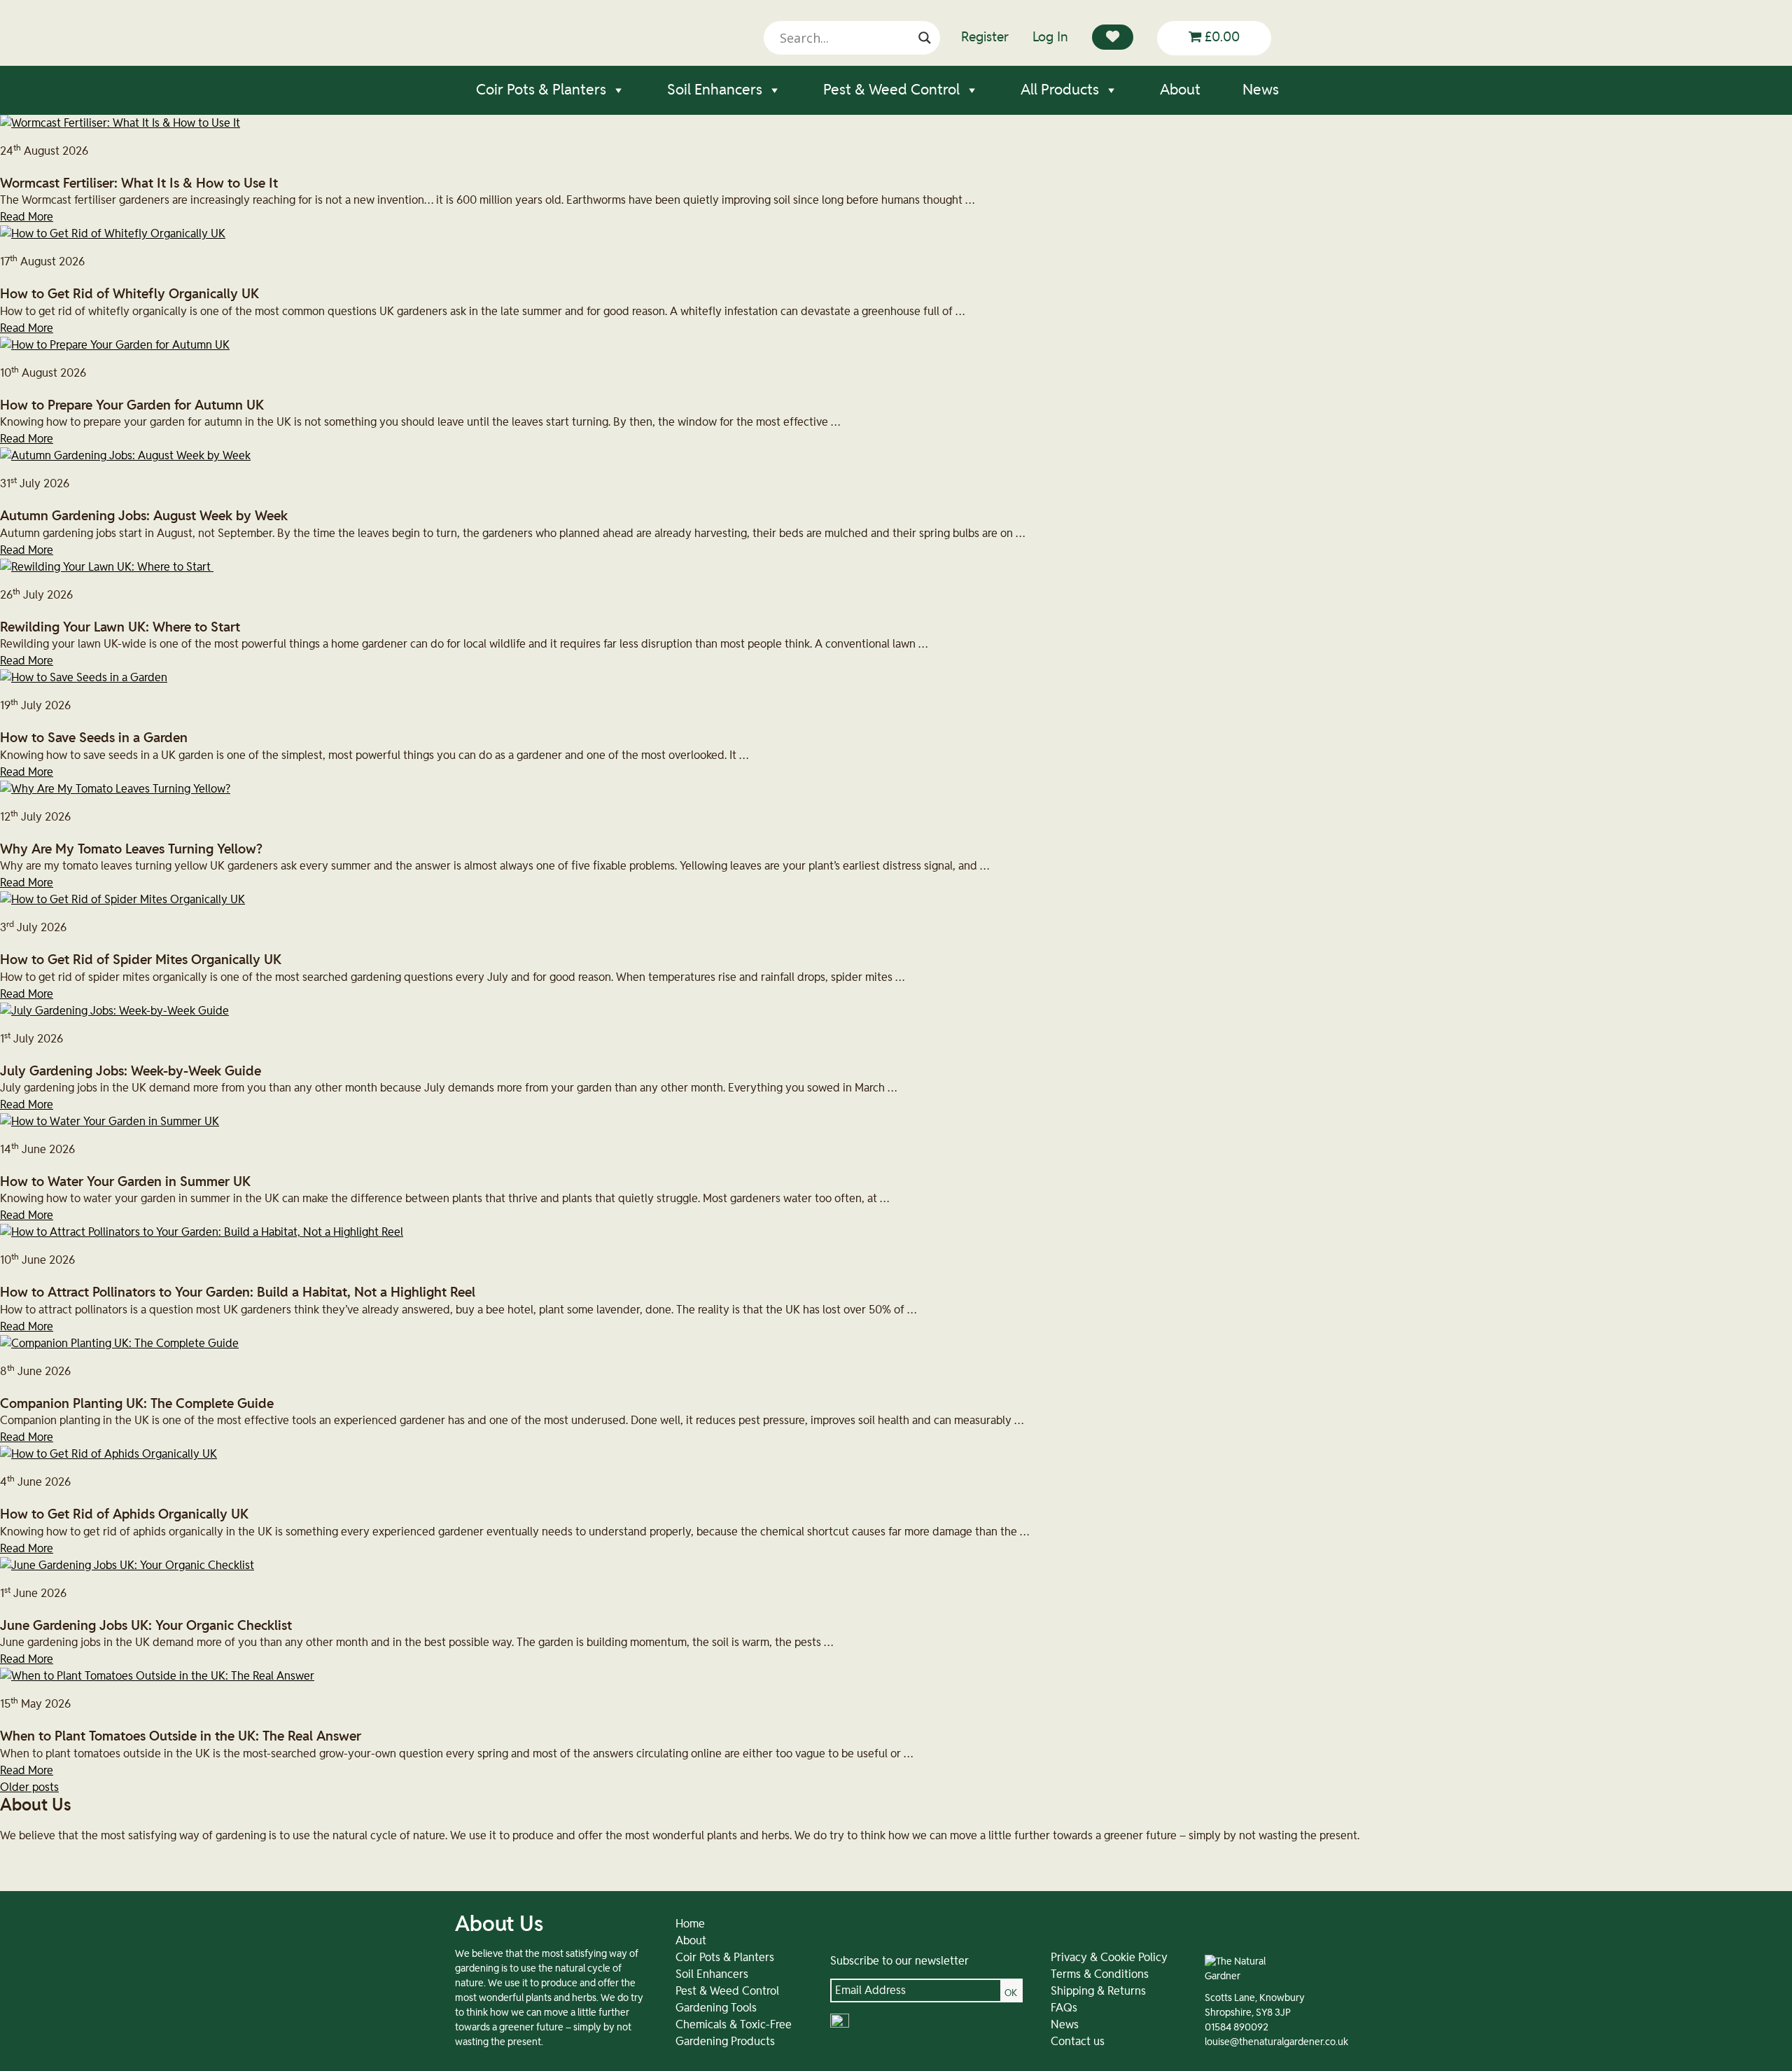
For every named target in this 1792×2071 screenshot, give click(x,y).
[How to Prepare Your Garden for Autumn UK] (115, 345)
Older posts (29, 1787)
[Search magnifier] (925, 38)
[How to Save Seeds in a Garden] (84, 678)
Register (985, 37)
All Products (1060, 90)
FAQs (1064, 2008)
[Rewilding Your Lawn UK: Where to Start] (107, 567)
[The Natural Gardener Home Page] (1238, 1976)
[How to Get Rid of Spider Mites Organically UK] (122, 900)
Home (690, 1924)
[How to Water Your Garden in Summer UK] (110, 1122)
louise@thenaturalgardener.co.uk (1276, 2042)
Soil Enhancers (715, 90)
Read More (27, 217)
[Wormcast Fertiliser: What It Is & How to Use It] (120, 123)
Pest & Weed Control (891, 90)
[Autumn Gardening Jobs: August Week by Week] (125, 456)
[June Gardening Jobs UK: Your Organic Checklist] (127, 1566)
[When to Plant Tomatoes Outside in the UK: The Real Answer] (157, 1676)
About (1180, 90)
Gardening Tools (716, 2008)
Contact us (1078, 2042)
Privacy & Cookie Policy (1109, 1958)
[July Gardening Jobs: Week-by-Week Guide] (114, 1011)
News (1261, 90)
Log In (1050, 37)
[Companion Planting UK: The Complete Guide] (119, 1344)
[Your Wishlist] (1113, 37)
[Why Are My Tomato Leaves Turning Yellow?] (115, 789)
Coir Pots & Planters (541, 90)
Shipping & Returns (1098, 1991)
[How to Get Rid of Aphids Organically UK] (108, 1454)
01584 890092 (1237, 2028)
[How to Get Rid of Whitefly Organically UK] (113, 234)
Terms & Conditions (1100, 1974)
